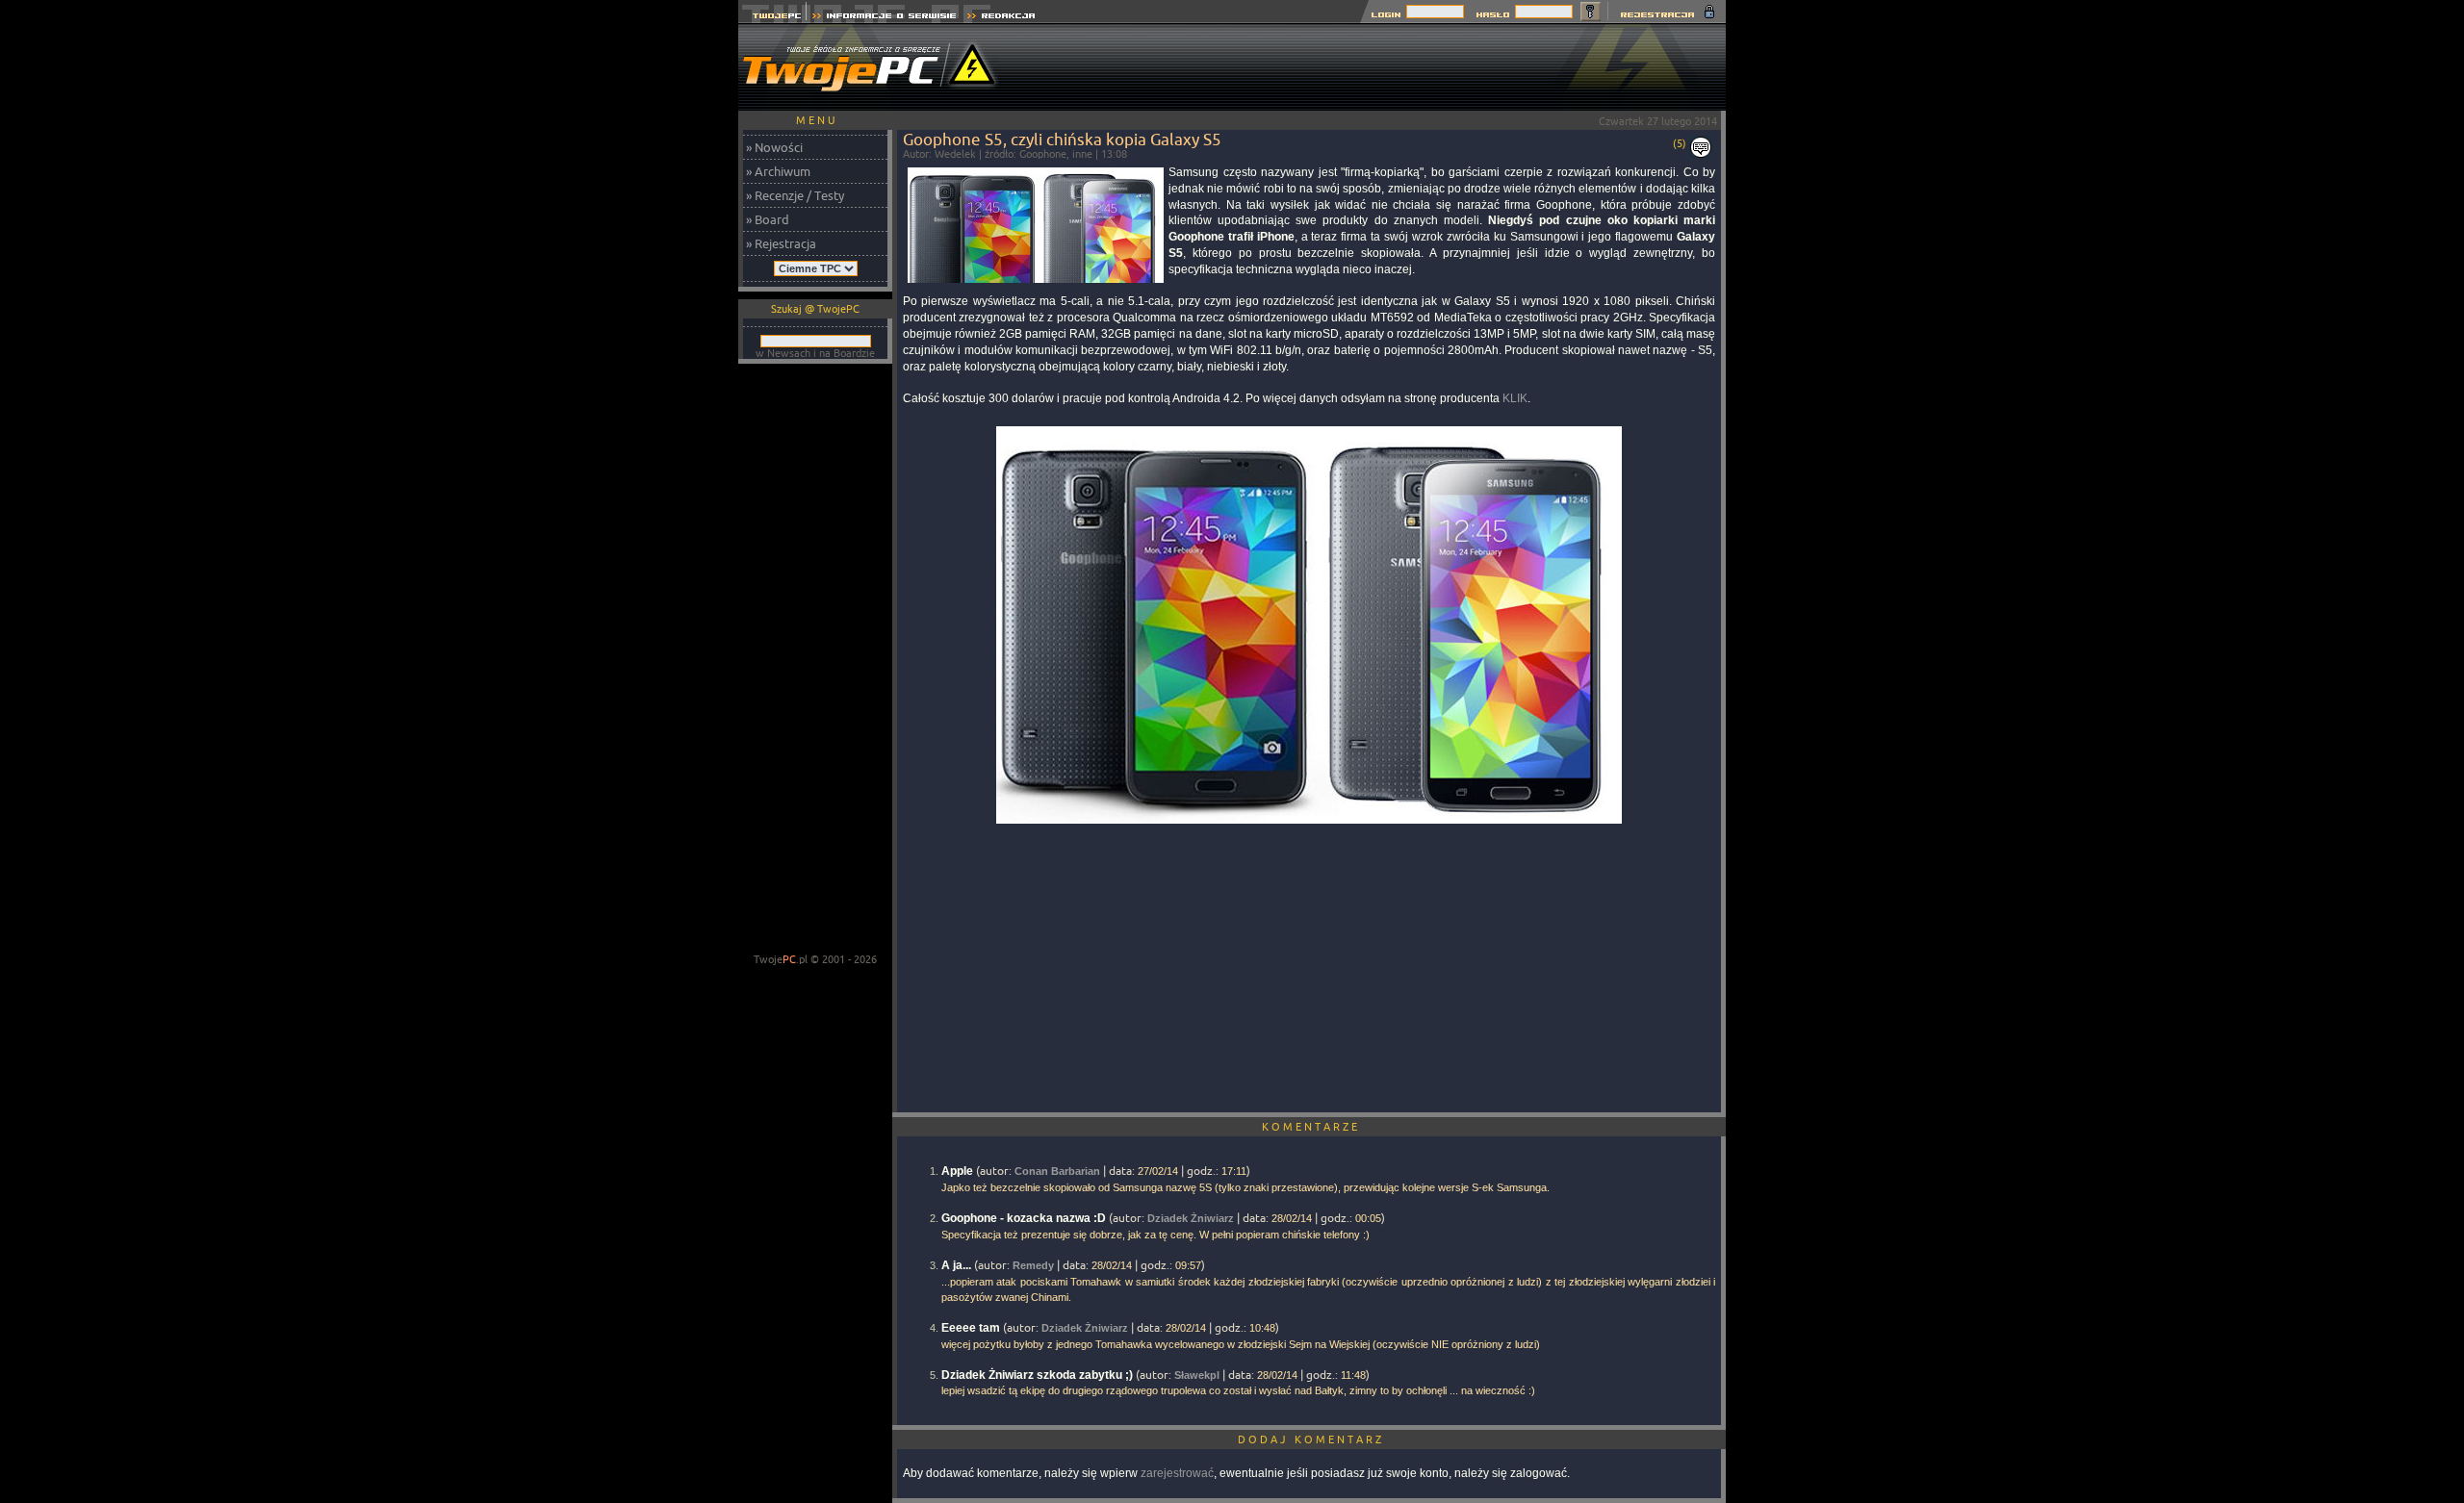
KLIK (1515, 398)
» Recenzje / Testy (795, 195)
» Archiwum (778, 171)
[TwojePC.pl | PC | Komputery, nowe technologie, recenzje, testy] (772, 18)
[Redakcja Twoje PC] (1001, 18)
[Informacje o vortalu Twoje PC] (884, 18)
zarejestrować (1177, 1473)
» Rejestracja (781, 243)
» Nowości (774, 147)
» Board (768, 219)
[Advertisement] (1375, 67)
